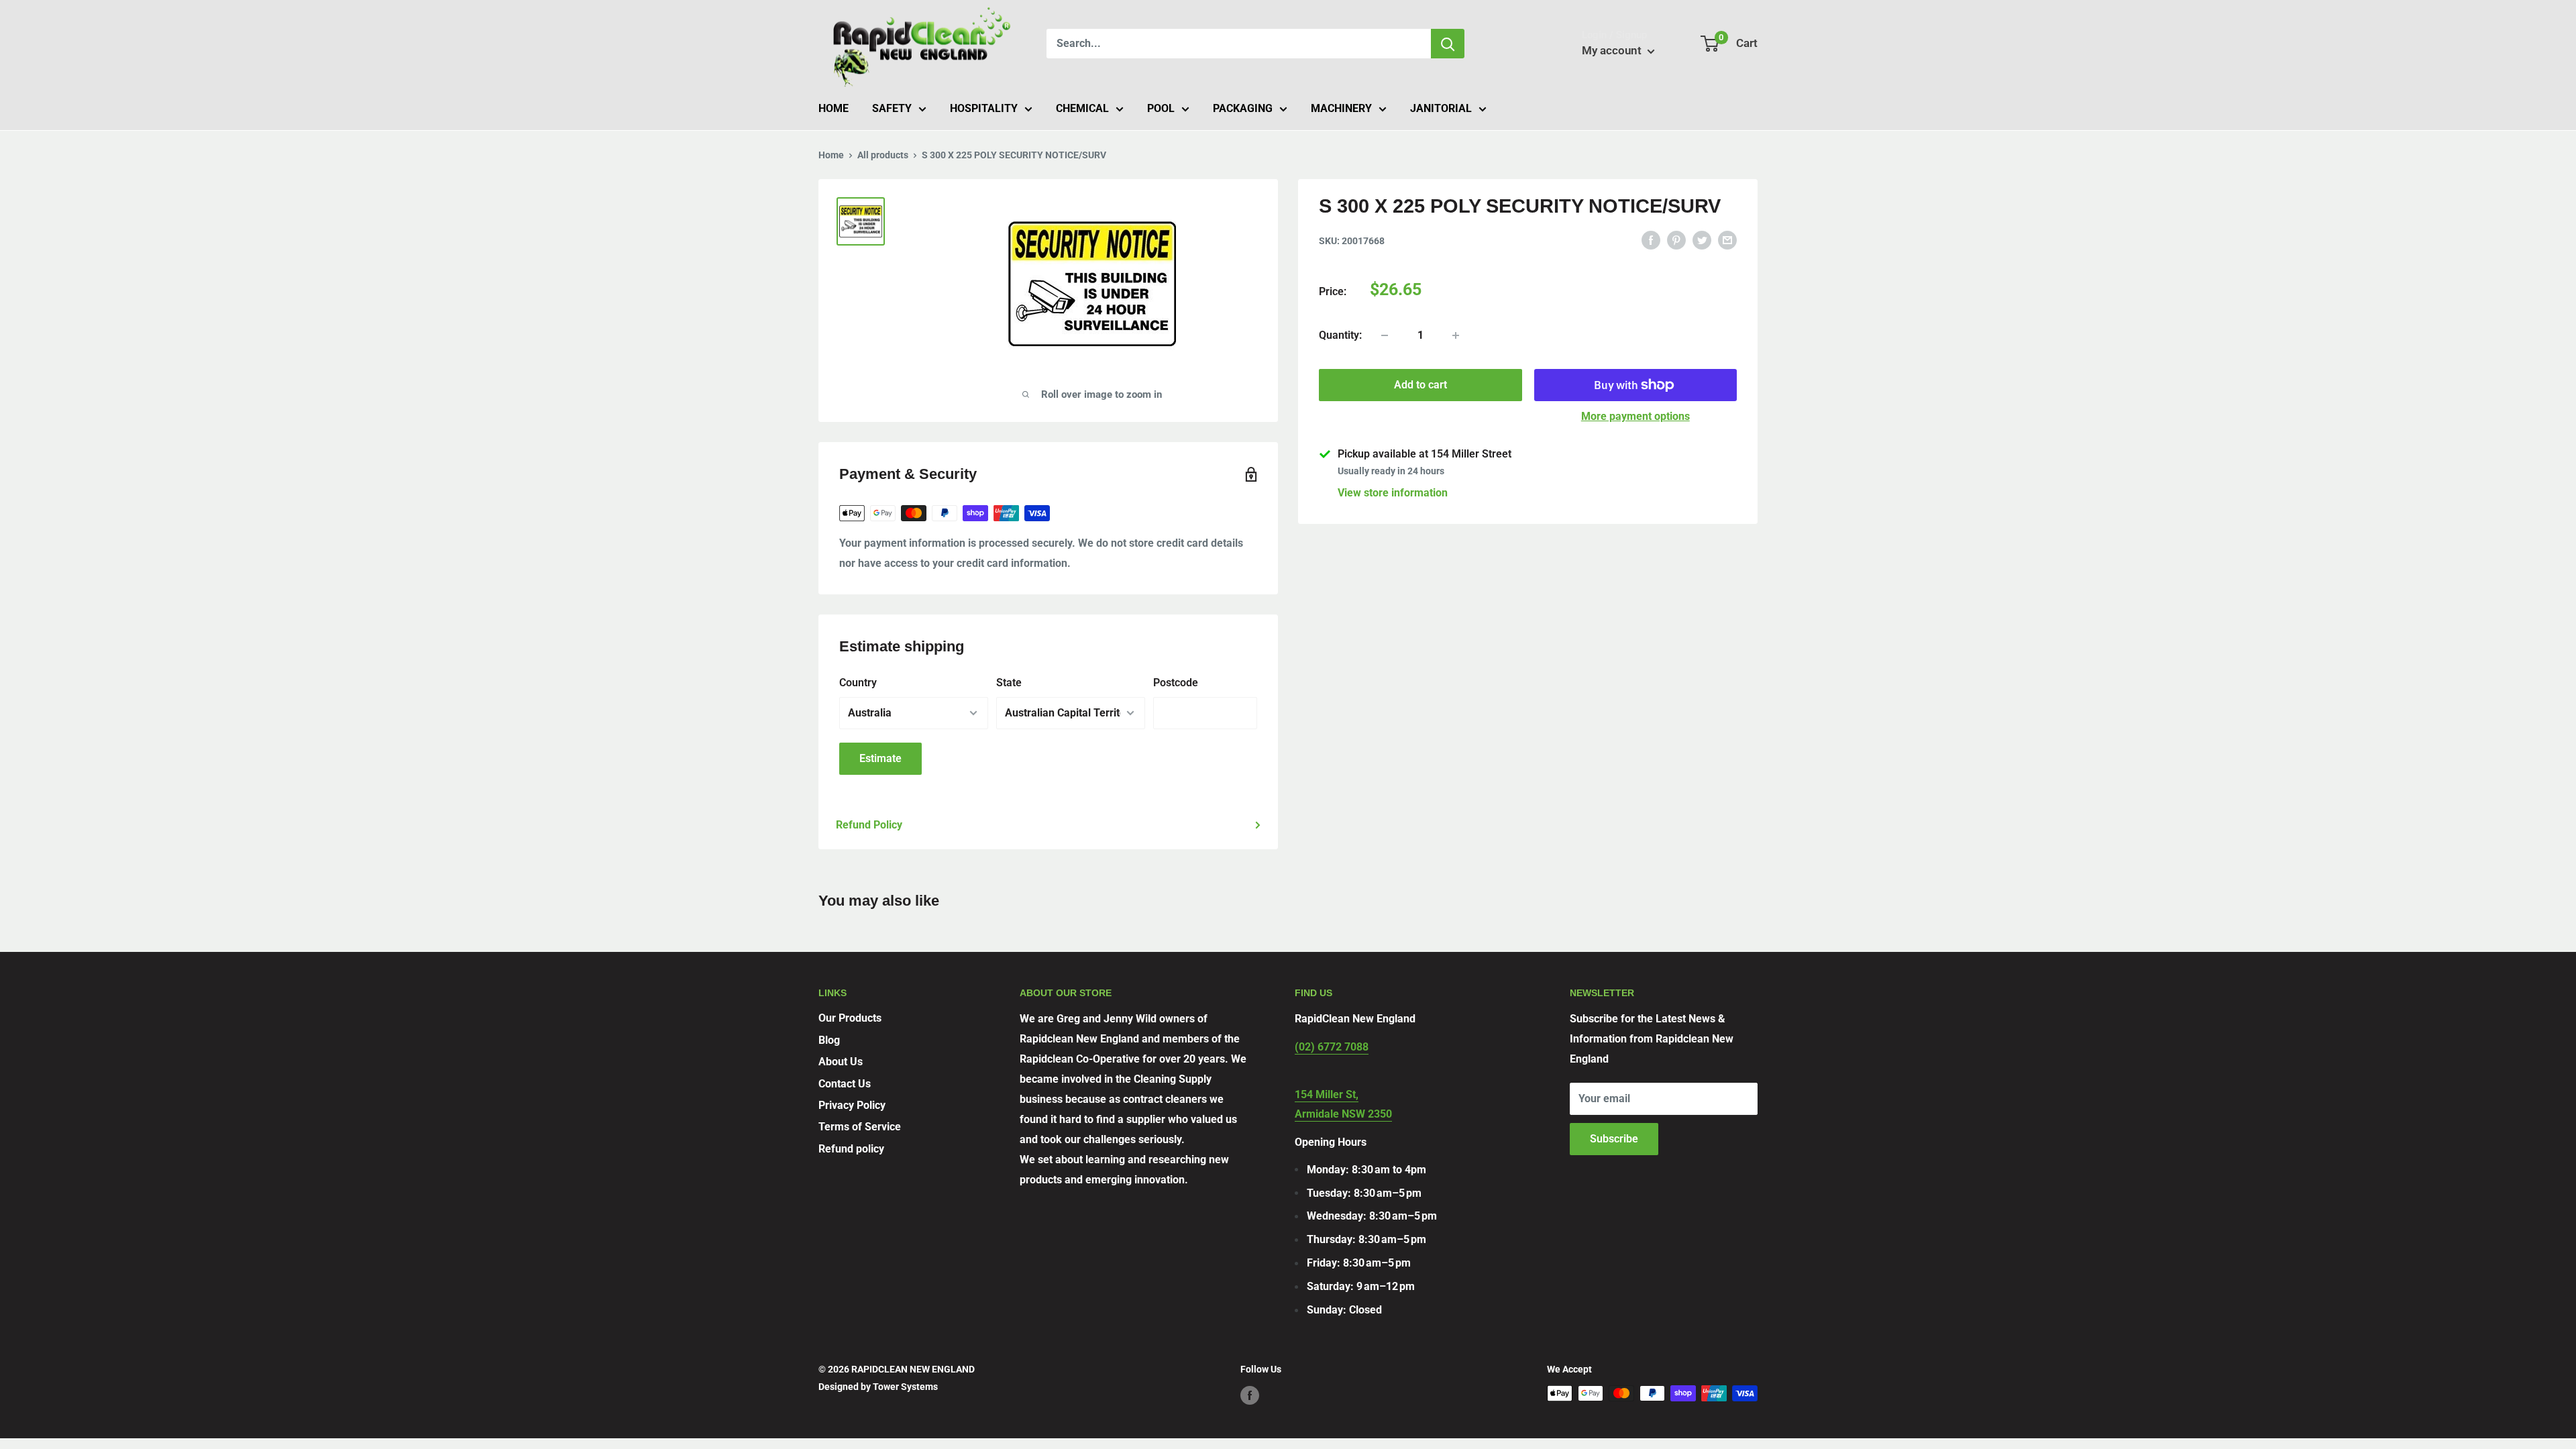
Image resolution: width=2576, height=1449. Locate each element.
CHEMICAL (1082, 108)
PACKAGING (1243, 108)
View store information (1393, 493)
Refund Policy (869, 825)
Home (831, 155)
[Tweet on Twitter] (1702, 239)
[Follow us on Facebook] (1250, 1395)
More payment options (1635, 416)
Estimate (880, 758)
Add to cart (1420, 385)
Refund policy (851, 1149)
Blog (829, 1040)
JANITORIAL (1441, 108)
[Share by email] (1727, 239)
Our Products (850, 1018)
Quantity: (1340, 335)
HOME (834, 108)
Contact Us (845, 1084)
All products (883, 155)
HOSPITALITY (984, 108)
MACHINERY (1341, 108)
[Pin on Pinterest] (1676, 239)
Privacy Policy (852, 1105)
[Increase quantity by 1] (1456, 335)
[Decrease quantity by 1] (1385, 335)
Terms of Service (860, 1127)
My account (1613, 50)
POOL (1161, 108)
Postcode (1176, 683)
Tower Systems (905, 1387)
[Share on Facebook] (1651, 239)
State (1009, 683)
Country (858, 683)
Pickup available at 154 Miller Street (1425, 454)
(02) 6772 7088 (1332, 1047)
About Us (841, 1062)
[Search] (1448, 44)
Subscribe (1614, 1139)
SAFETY (892, 108)
